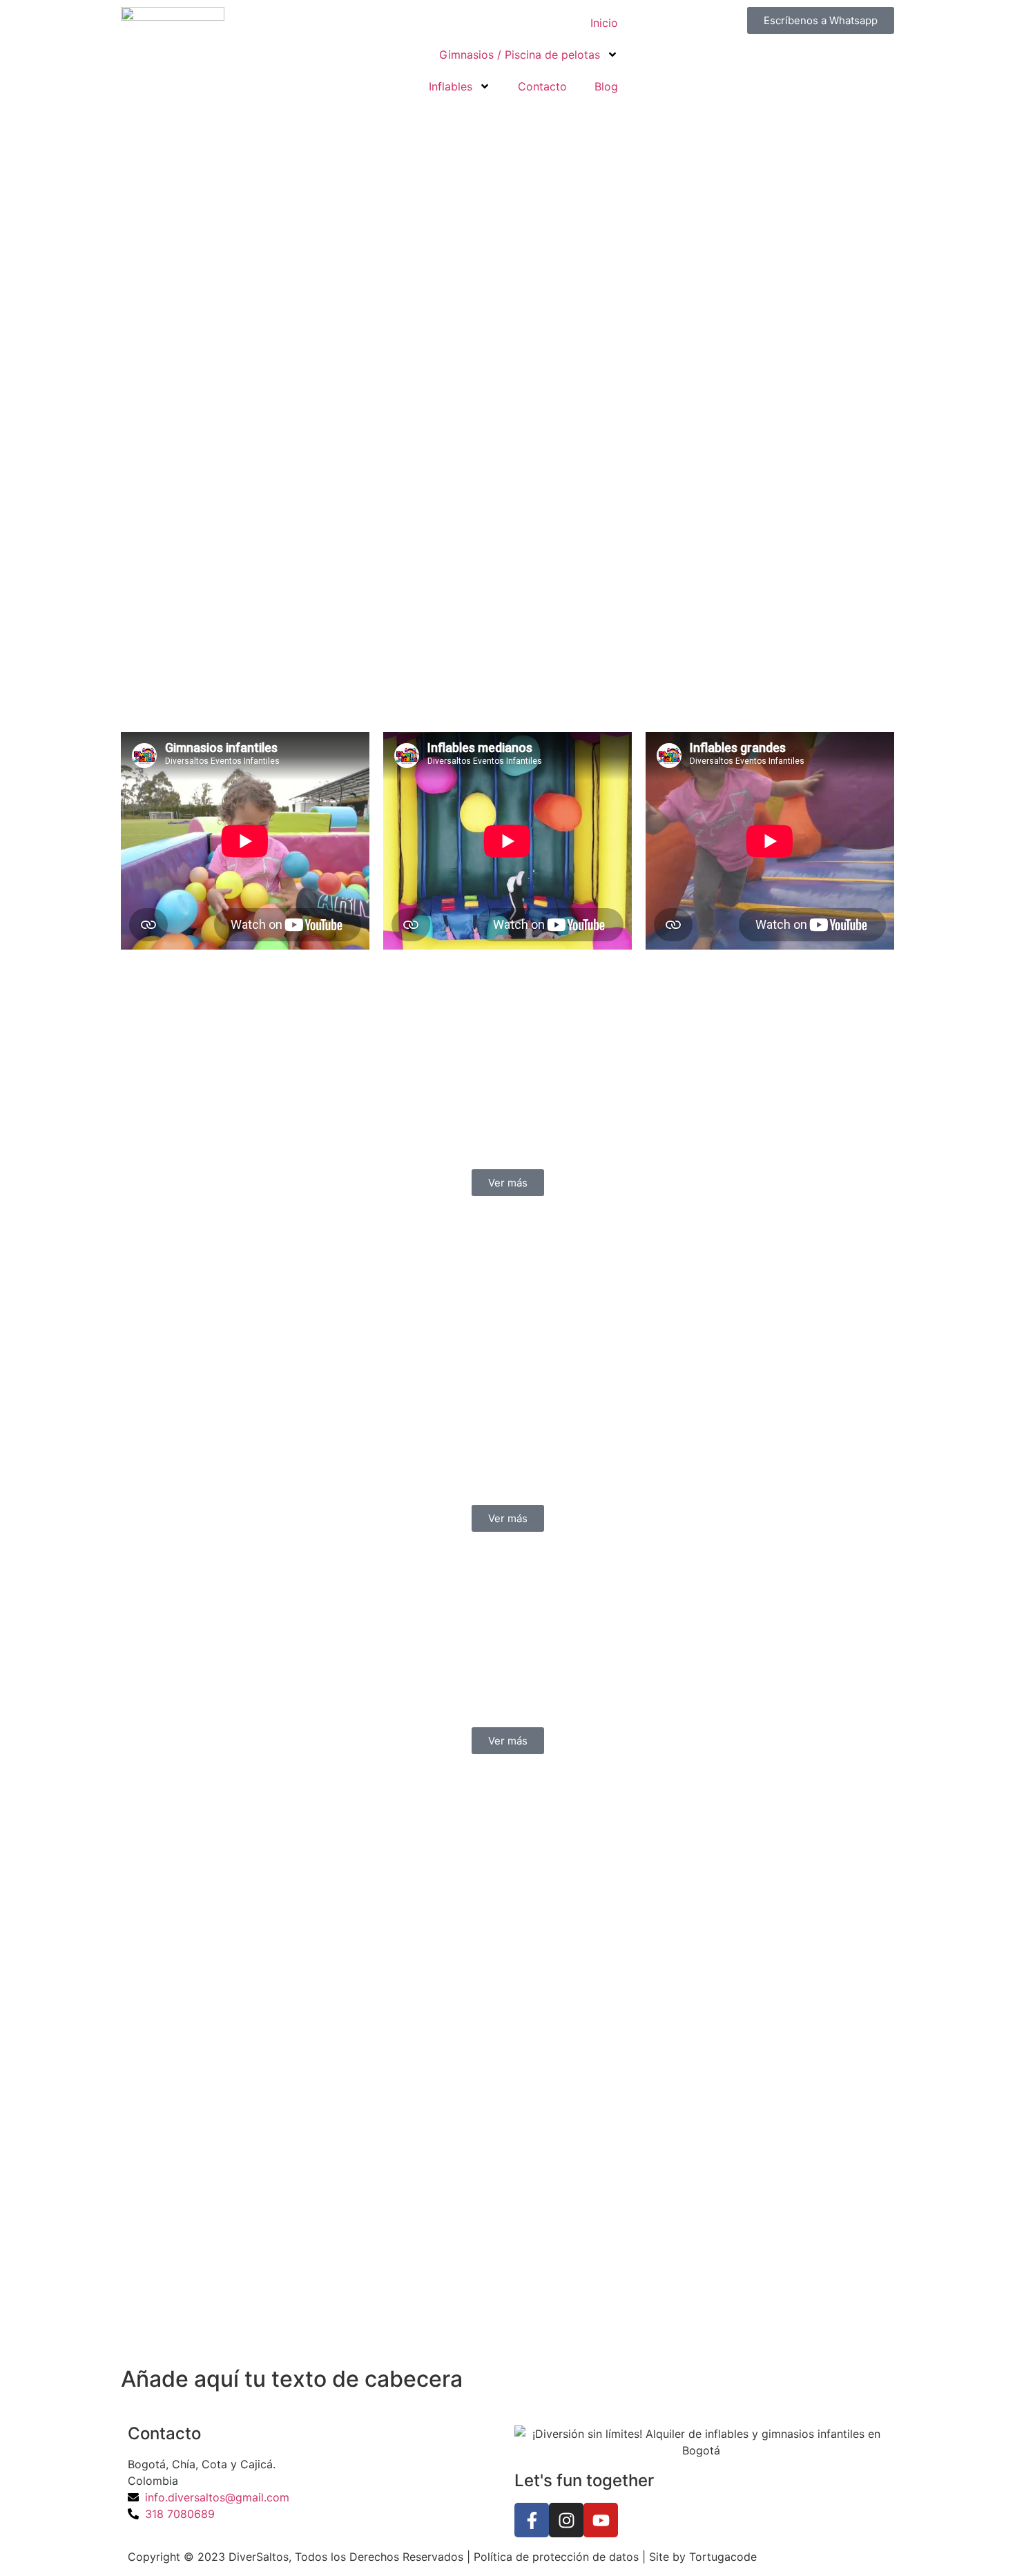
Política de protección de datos (556, 2557)
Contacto (542, 86)
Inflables (451, 86)
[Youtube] (601, 2520)
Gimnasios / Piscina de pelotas (520, 55)
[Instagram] (566, 2520)
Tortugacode (723, 2557)
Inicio (604, 23)
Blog (606, 86)
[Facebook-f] (532, 2520)
